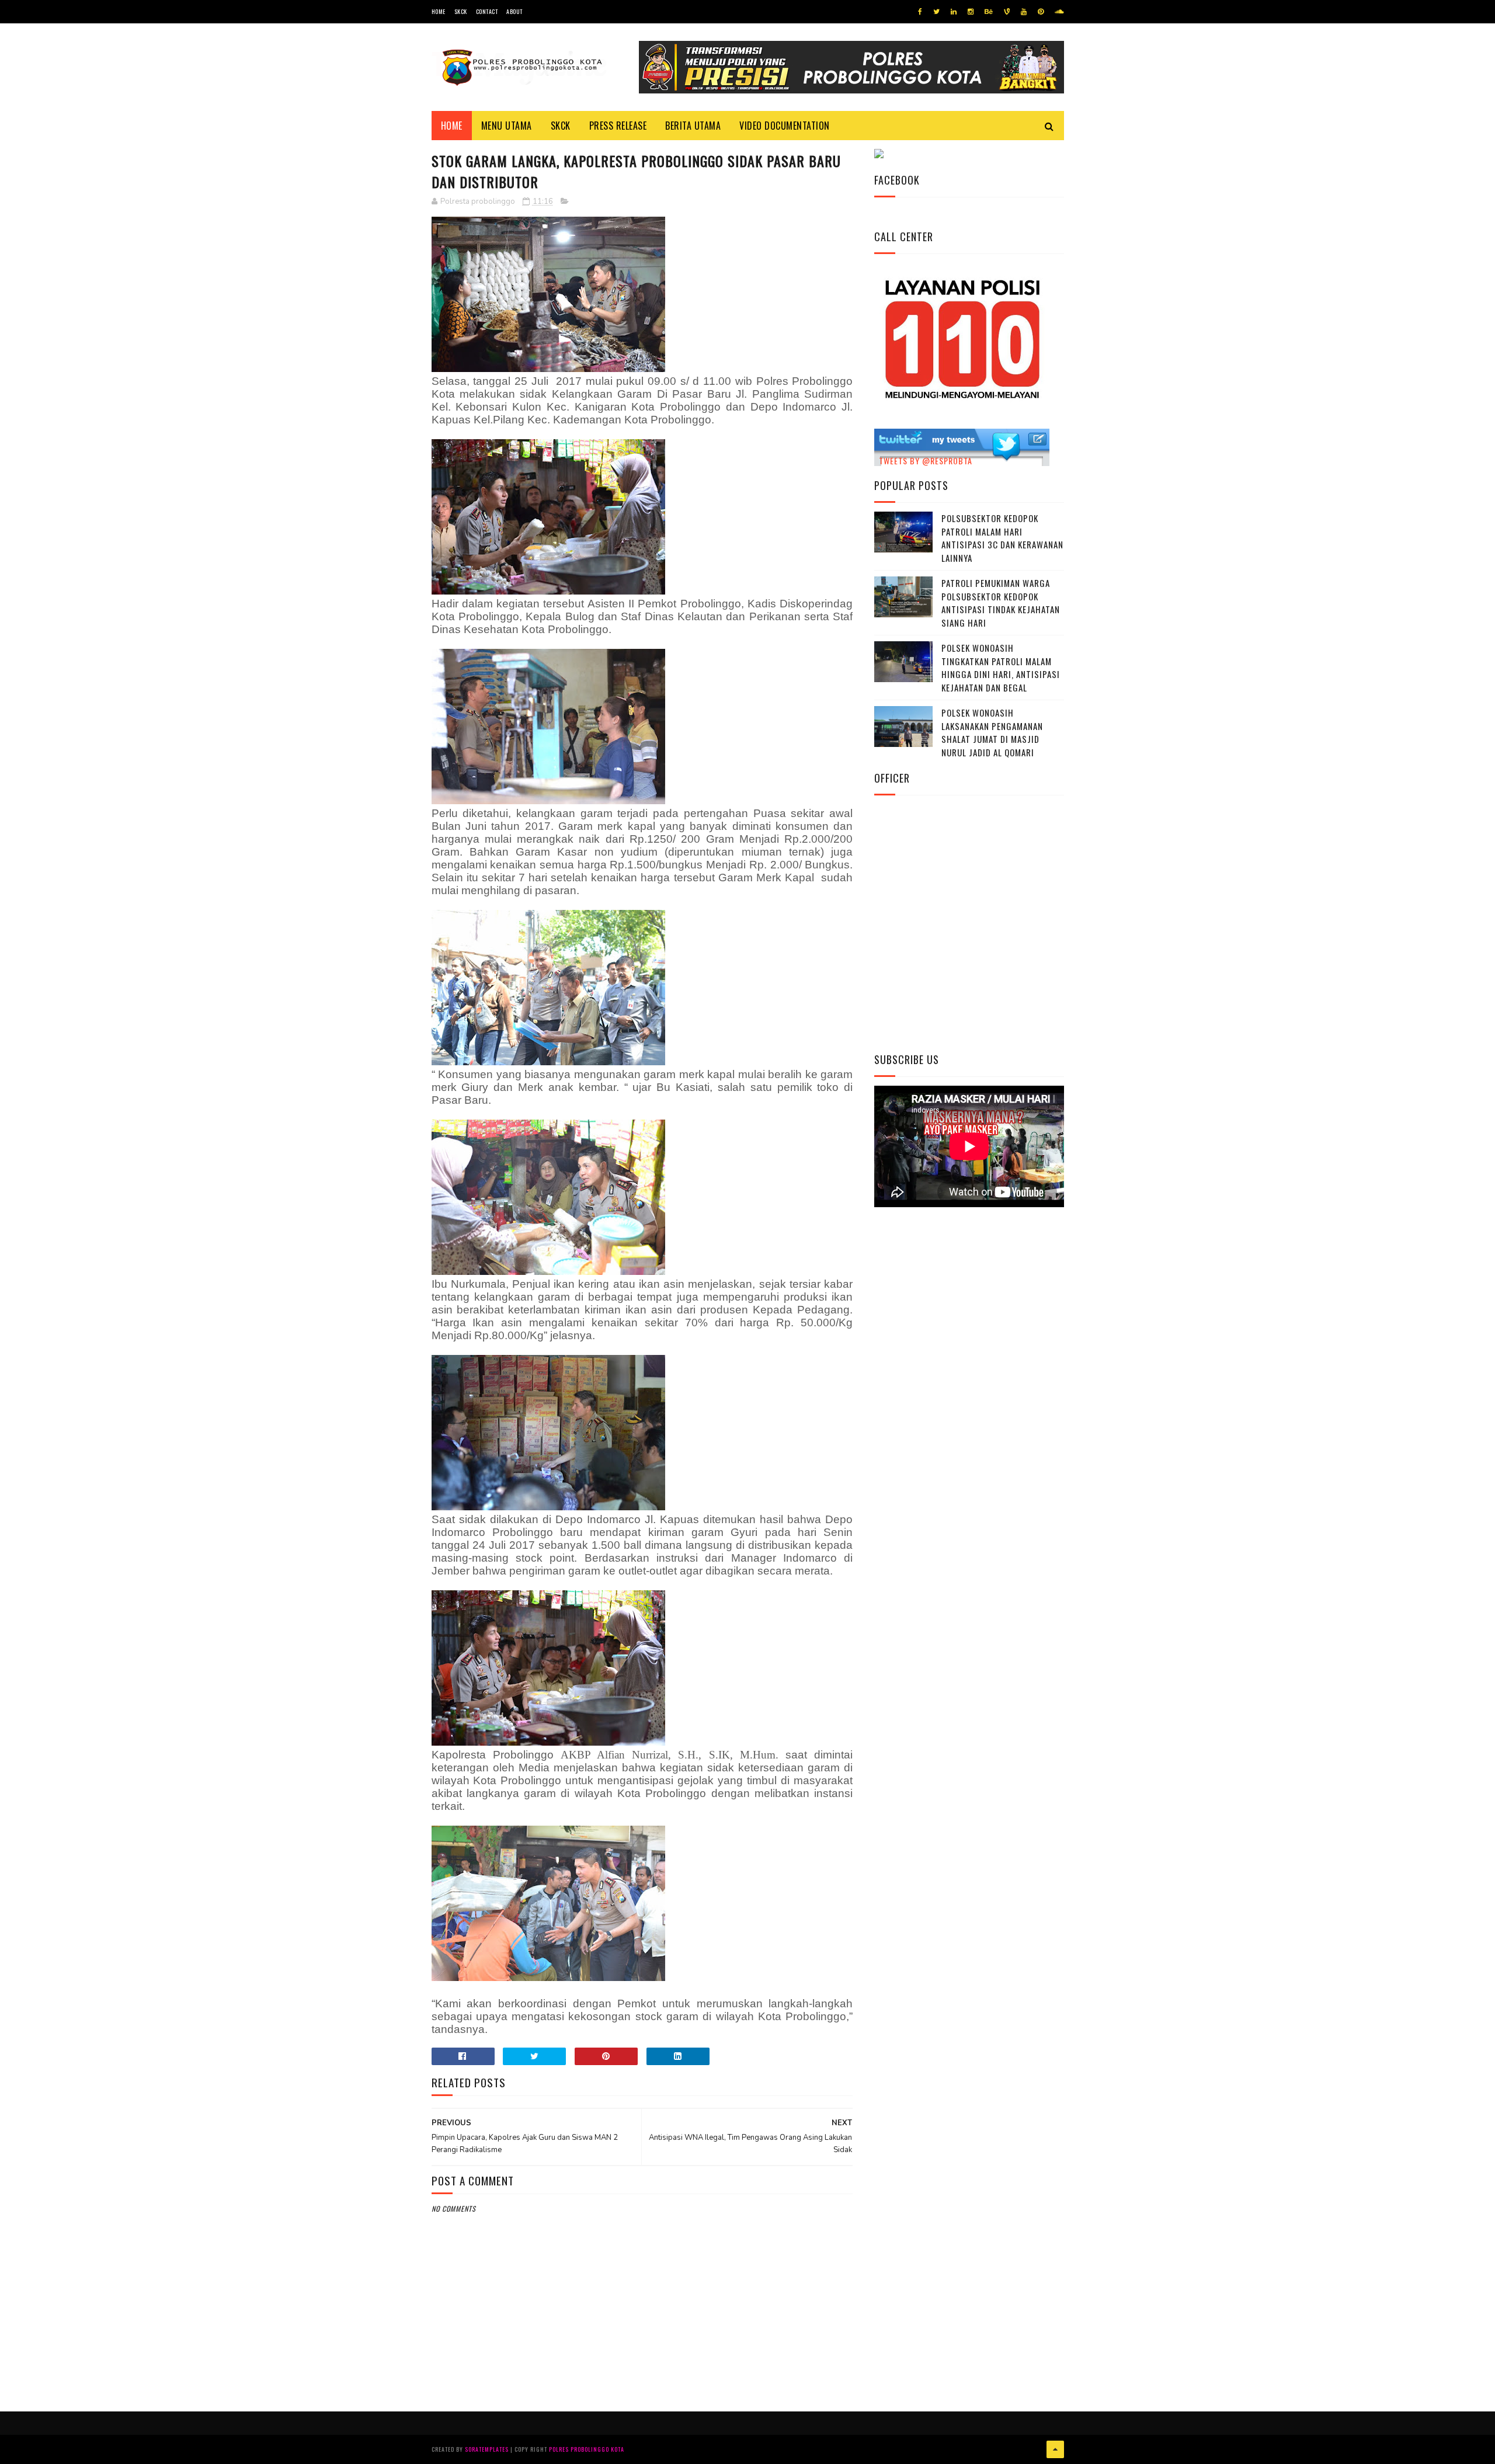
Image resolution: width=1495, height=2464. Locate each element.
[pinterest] (1041, 12)
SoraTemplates (487, 2449)
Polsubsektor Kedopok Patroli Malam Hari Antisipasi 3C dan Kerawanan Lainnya (1002, 538)
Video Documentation (785, 126)
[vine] (1007, 12)
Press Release (618, 126)
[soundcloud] (1059, 12)
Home (439, 11)
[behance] (989, 12)
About (514, 11)
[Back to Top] (1055, 2449)
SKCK (461, 11)
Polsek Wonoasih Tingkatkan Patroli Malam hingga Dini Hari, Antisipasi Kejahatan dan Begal (1001, 668)
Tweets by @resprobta (926, 461)
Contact (487, 11)
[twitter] (936, 12)
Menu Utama (507, 126)
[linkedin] (954, 12)
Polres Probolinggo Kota (587, 2449)
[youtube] (1024, 12)
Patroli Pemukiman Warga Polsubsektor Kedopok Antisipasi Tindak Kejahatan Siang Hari (1001, 603)
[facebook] (920, 12)
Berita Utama (693, 126)
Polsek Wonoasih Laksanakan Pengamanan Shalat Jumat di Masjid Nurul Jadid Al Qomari (992, 732)
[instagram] (971, 12)
